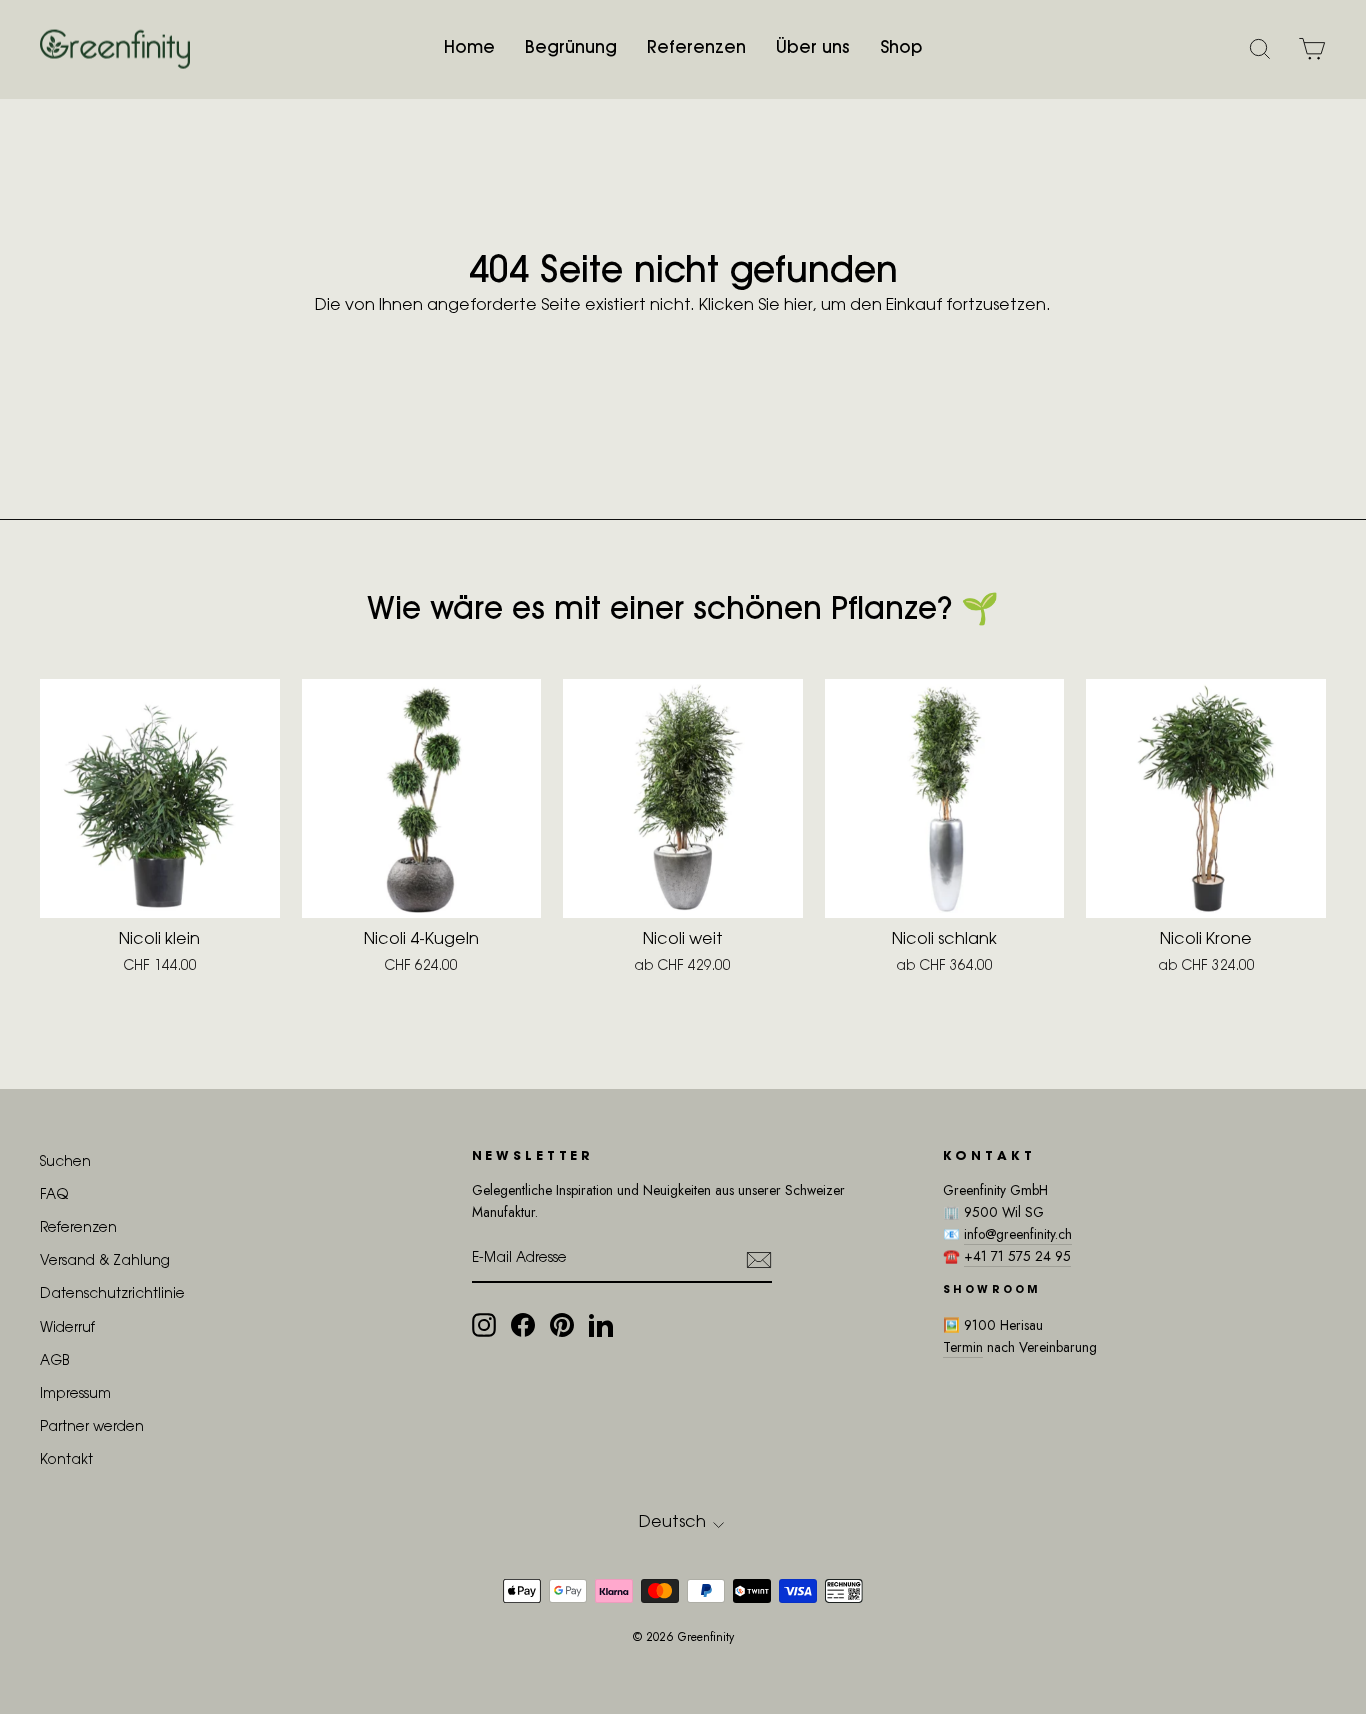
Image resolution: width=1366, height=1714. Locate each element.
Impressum (75, 1395)
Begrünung (571, 48)
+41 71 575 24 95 (1017, 1256)
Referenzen (696, 48)
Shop (901, 48)
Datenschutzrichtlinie (112, 1295)
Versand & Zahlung (105, 1262)
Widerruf (67, 1329)
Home (469, 48)
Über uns (813, 48)
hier (798, 306)
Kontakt (66, 1461)
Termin (963, 1347)
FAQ (54, 1196)
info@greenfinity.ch (1018, 1234)
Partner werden (92, 1428)
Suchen (65, 1163)
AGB (54, 1362)
